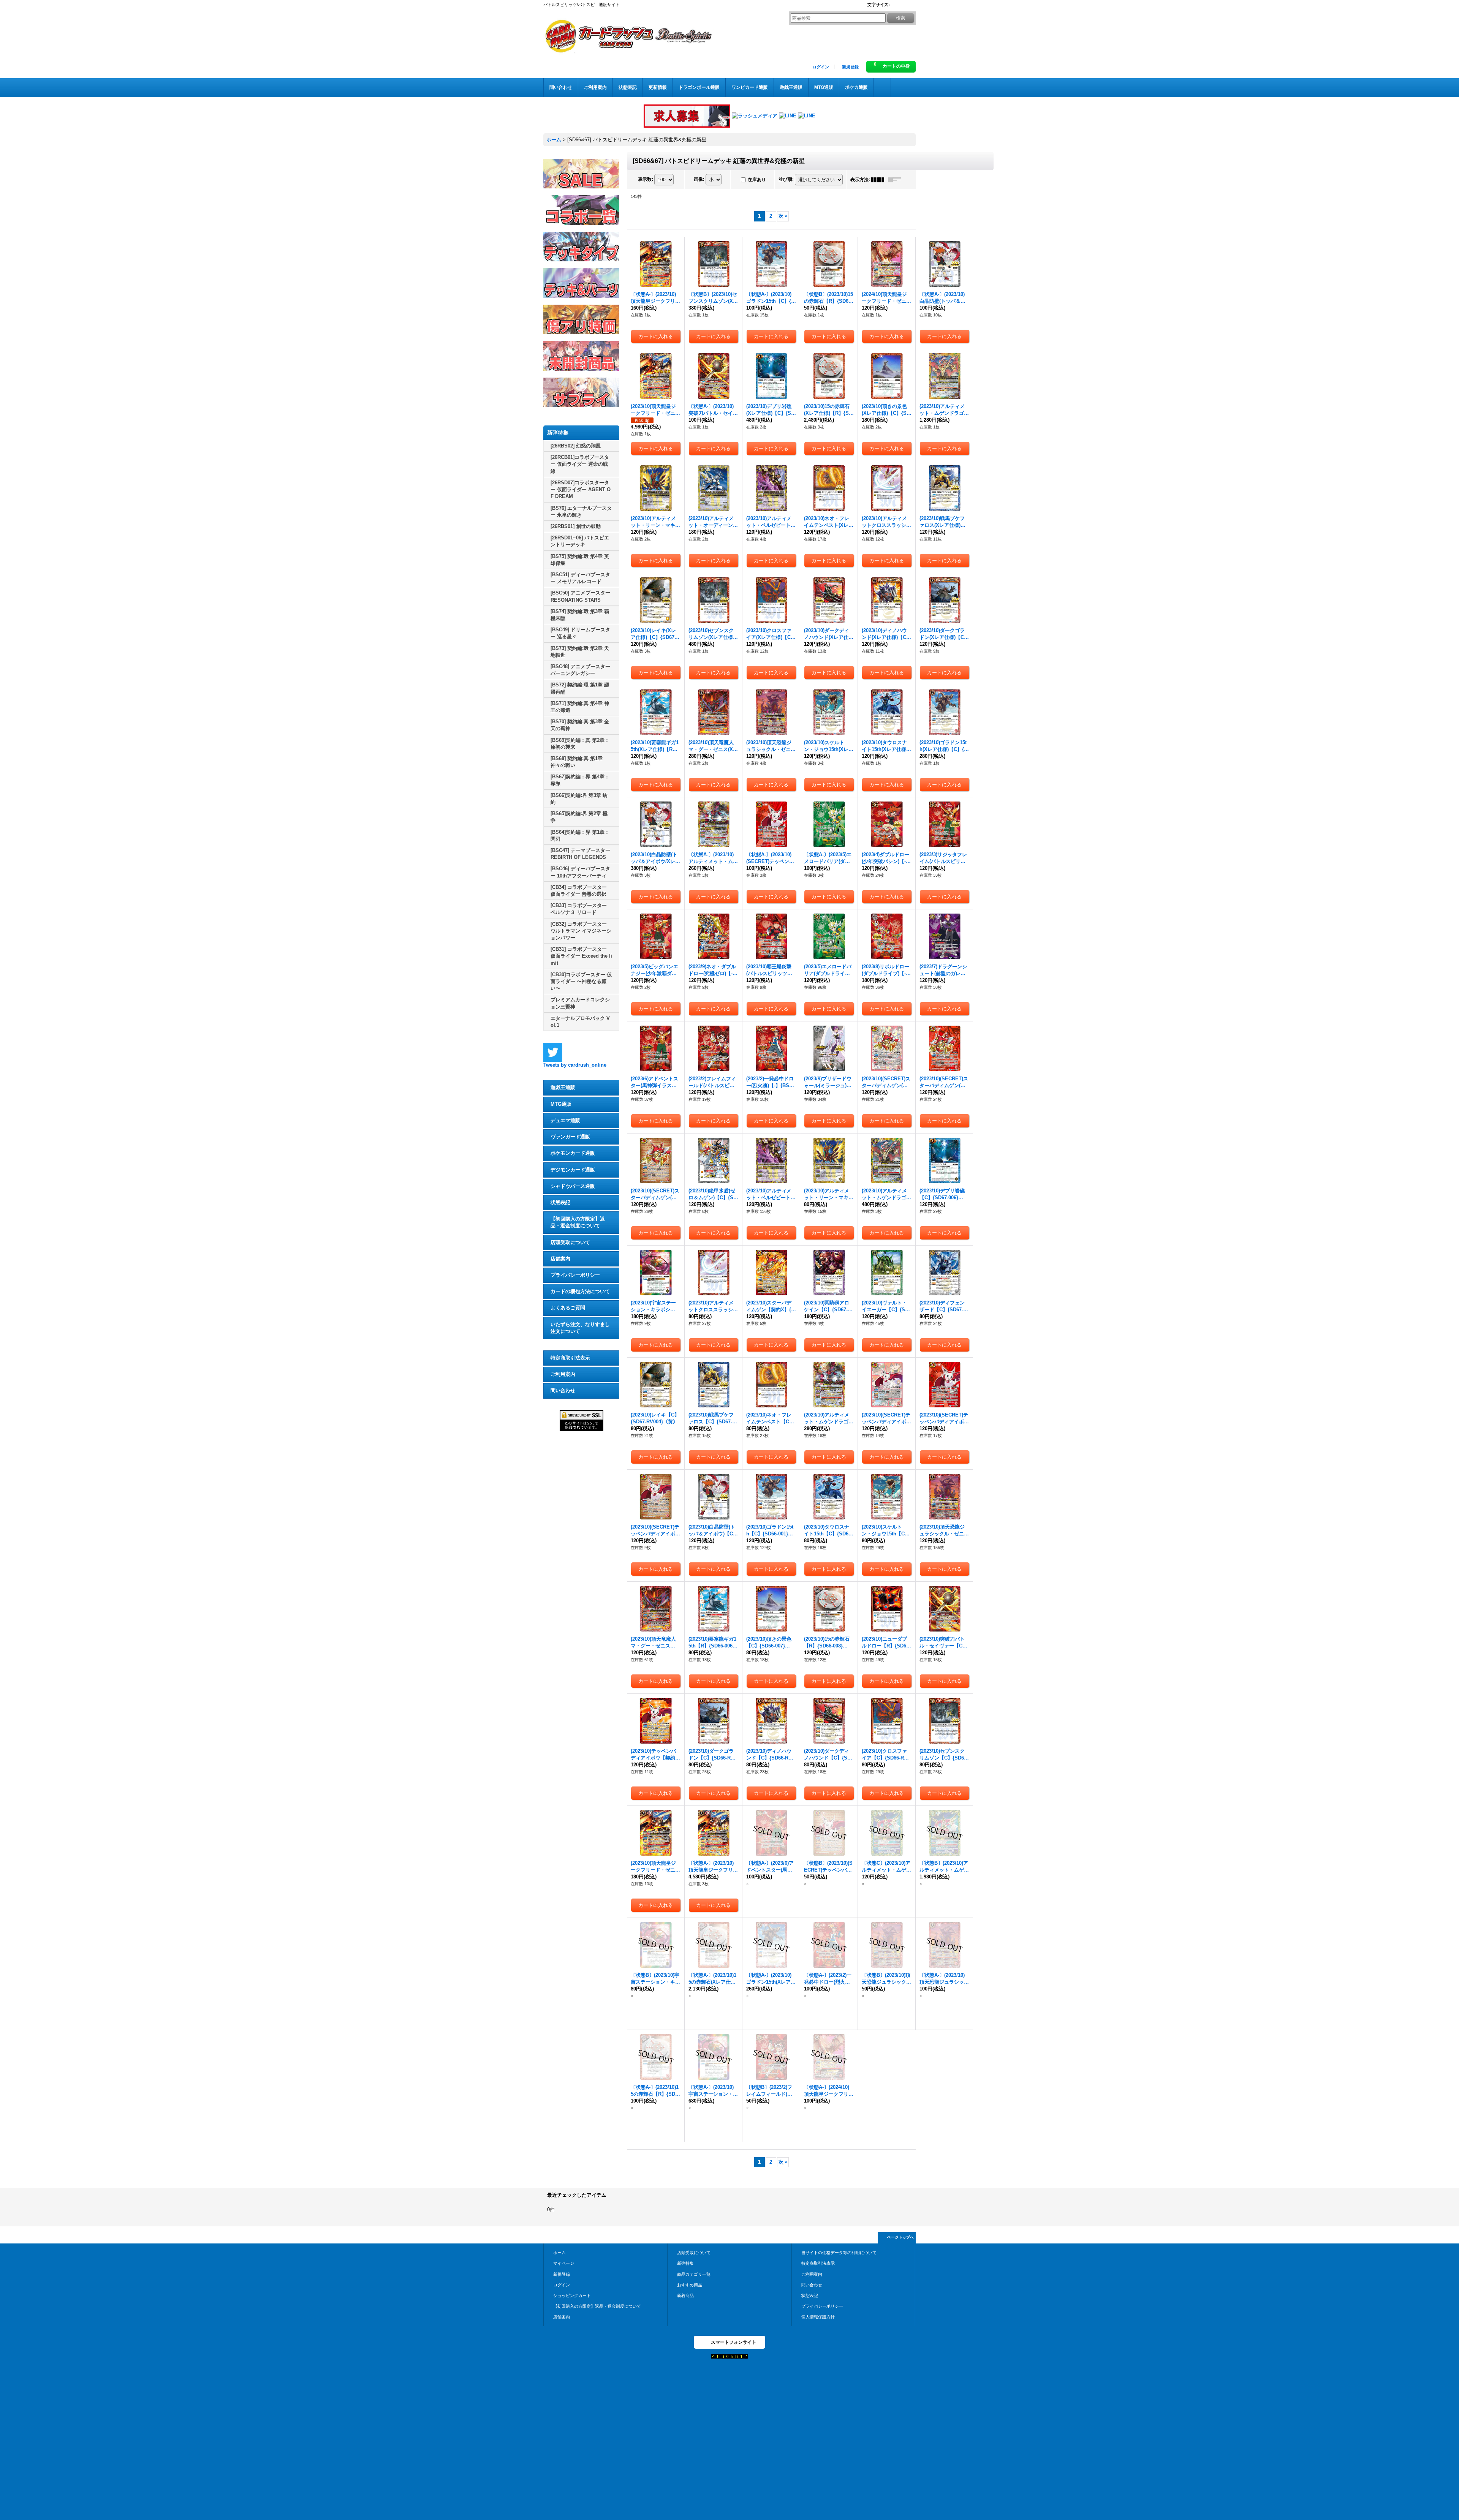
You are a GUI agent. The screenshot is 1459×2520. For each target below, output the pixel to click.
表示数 (646, 179)
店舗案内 (560, 1259)
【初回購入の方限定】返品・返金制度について (578, 1222)
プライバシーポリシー (575, 1275)
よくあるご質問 (568, 1308)
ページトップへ (900, 2237)
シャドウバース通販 (573, 1186)
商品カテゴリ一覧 (694, 2274)
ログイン (821, 67)
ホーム (559, 2253)
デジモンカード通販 (573, 1170)
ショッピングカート (572, 2296)
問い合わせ (563, 1390)
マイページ (564, 2263)
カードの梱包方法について (580, 1291)
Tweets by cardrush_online (575, 1065)
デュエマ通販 (565, 1120)
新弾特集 (685, 2263)
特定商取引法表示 (570, 1358)
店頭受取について (570, 1242)
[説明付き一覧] (896, 180)
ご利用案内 (563, 1374)
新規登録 (850, 67)
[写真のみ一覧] (880, 180)
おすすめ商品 (690, 2285)
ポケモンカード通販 (573, 1153)
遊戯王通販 (563, 1087)
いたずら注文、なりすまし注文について (580, 1328)
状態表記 (560, 1202)
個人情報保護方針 (818, 2317)
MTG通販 (561, 1104)
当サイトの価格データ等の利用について (839, 2253)
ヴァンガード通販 (570, 1137)
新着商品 (685, 2296)
